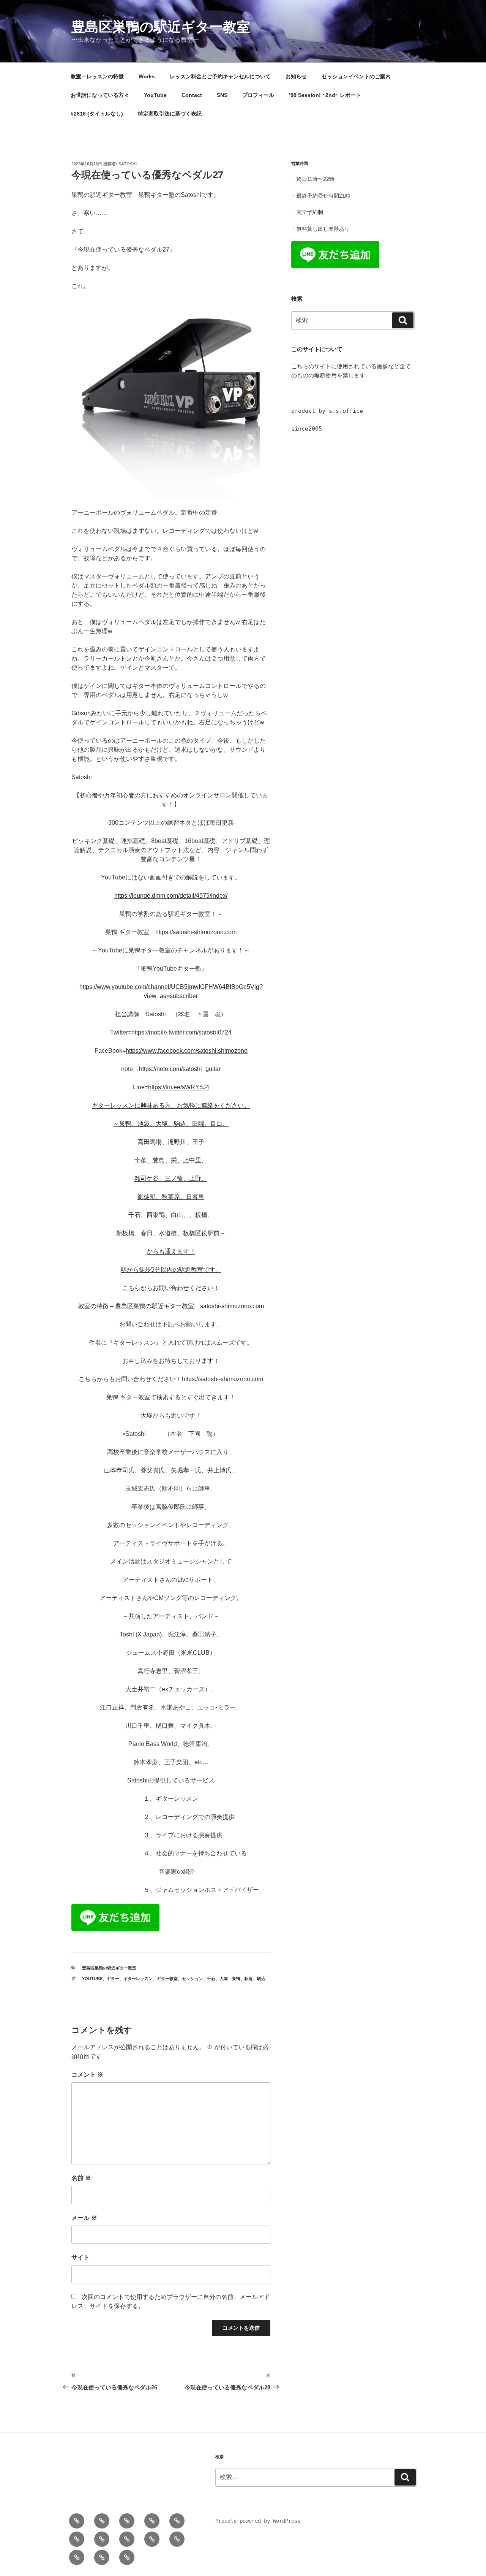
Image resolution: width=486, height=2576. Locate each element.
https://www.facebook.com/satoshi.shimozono (187, 1051)
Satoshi (128, 164)
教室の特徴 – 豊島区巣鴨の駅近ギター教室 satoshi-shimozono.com (171, 1306)
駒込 (261, 1979)
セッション (192, 1979)
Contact (192, 95)
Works (147, 76)
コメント (87, 2075)
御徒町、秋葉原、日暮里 (171, 1197)
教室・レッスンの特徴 (97, 76)
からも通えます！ (171, 1251)
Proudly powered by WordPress (258, 2521)
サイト (80, 2257)
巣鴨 (236, 1979)
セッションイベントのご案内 (356, 76)
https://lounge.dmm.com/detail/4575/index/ (171, 896)
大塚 (224, 1979)
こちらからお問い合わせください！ (171, 1288)
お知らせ (296, 76)
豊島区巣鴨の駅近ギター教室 (161, 27)
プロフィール (258, 95)
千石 (211, 1979)
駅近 (249, 1979)
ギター (113, 1979)
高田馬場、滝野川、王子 (171, 1142)
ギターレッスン (138, 1979)
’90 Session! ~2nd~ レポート (325, 95)
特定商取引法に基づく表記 (170, 114)
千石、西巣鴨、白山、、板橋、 (171, 1215)
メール (84, 2218)
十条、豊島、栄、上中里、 (171, 1160)
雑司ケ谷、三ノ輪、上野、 (171, 1178)
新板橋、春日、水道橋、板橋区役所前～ (171, 1233)
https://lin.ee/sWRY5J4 (179, 1087)
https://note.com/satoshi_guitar (180, 1069)
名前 (81, 2178)
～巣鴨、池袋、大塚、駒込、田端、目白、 (171, 1124)
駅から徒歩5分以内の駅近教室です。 (171, 1270)
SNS (222, 95)
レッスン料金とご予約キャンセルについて (220, 76)
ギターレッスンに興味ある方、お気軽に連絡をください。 (171, 1105)
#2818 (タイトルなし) (97, 114)
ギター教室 (167, 1979)
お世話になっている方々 (100, 95)
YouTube (155, 95)
